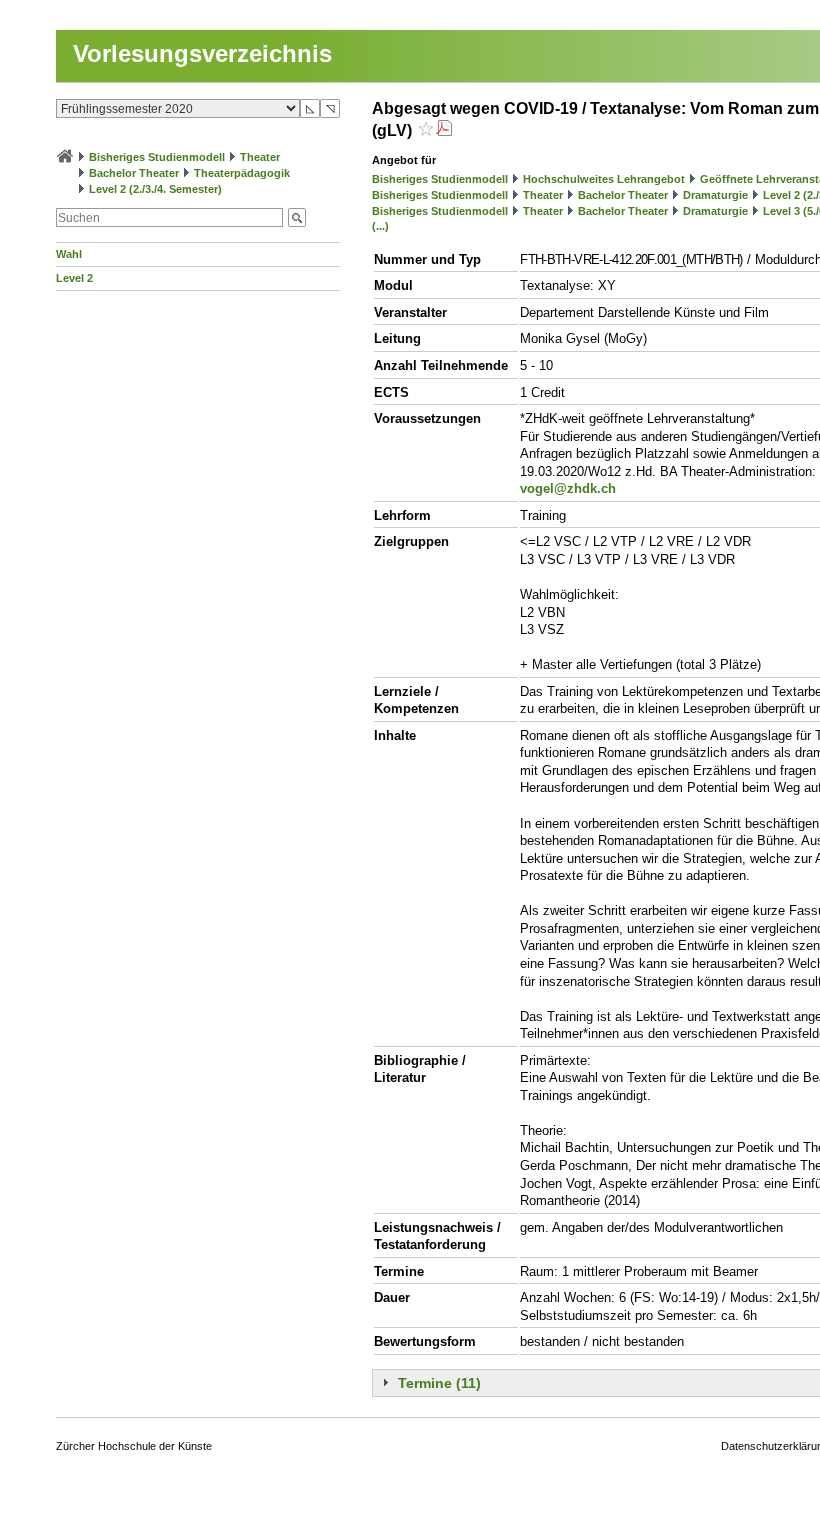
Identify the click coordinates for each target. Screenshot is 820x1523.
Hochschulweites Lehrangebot (604, 179)
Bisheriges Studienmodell (157, 157)
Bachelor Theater (134, 173)
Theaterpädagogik (242, 173)
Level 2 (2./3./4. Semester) (155, 189)
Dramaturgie (715, 195)
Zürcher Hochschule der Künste (134, 1446)
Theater (260, 157)
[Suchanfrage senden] (297, 217)
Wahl (69, 254)
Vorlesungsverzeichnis (202, 53)
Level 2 (74, 278)
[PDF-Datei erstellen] (444, 130)
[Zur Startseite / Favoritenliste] (65, 157)
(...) (380, 226)
